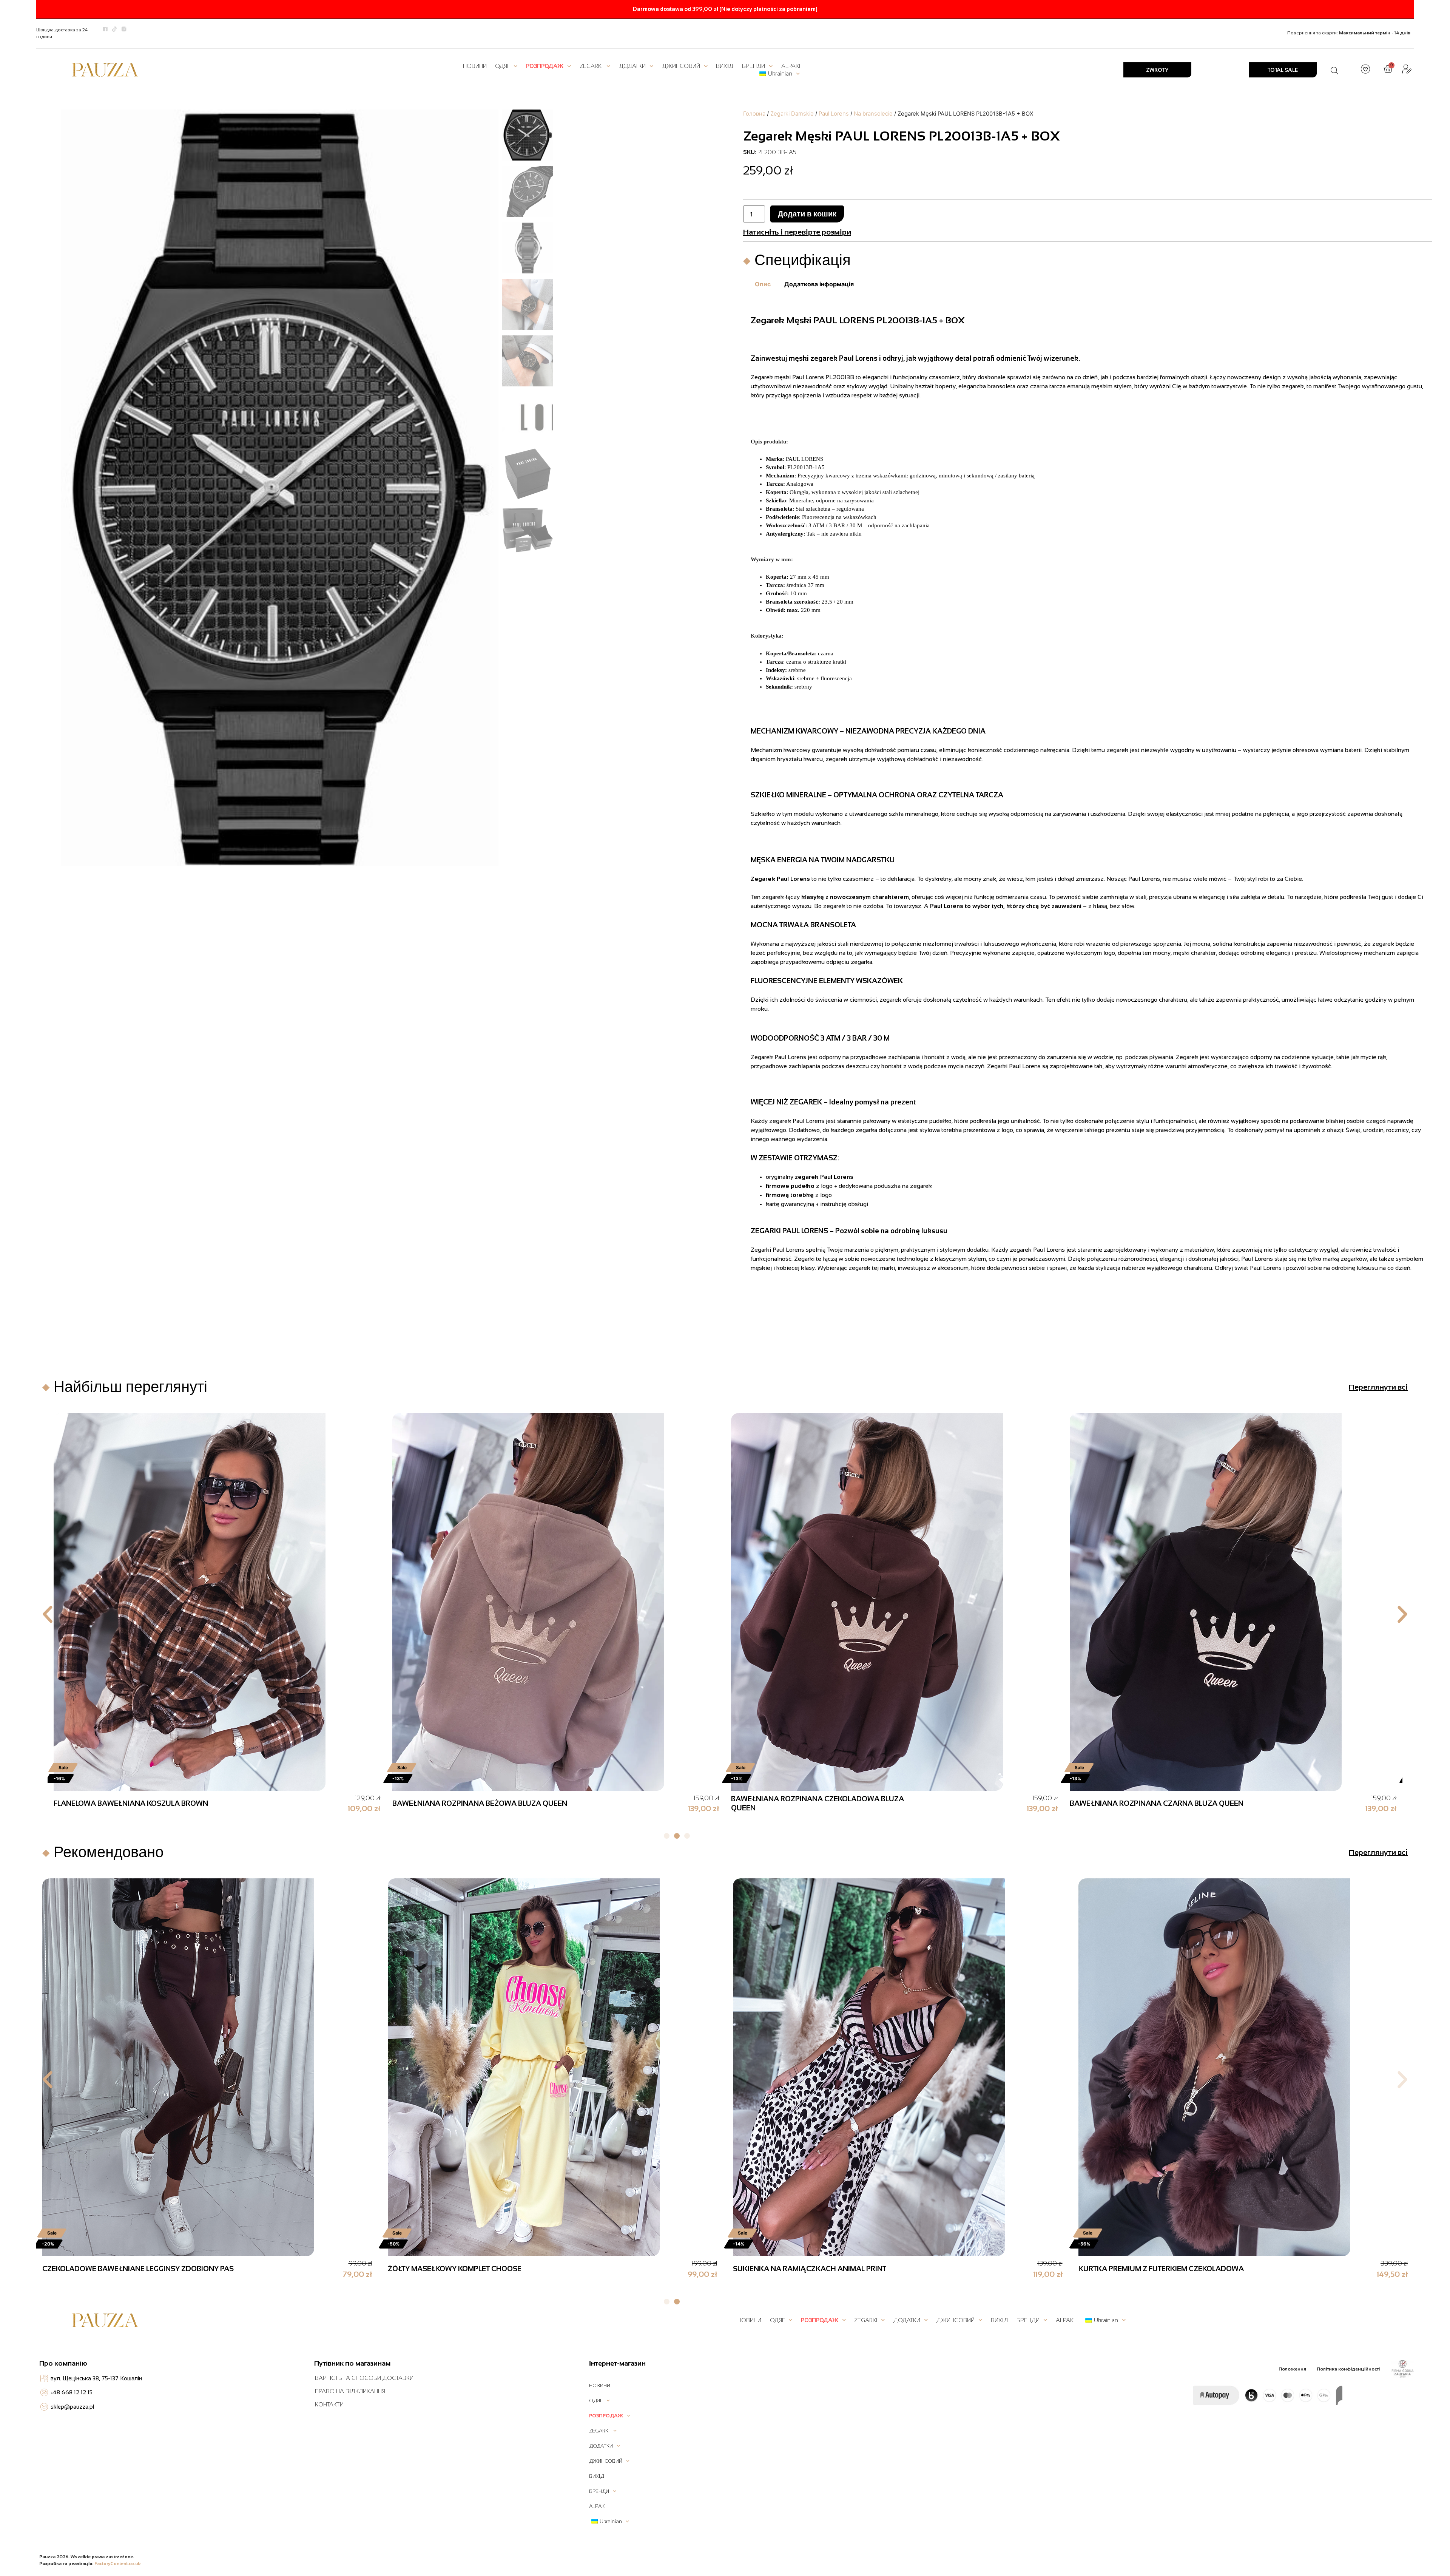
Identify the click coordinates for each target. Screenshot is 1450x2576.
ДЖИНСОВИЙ (681, 66)
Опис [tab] (763, 284)
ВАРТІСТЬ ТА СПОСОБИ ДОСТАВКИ (364, 2378)
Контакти (329, 2404)
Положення (1292, 2369)
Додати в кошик (807, 214)
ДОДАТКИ (632, 66)
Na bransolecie (873, 114)
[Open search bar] (1334, 70)
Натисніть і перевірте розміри (797, 232)
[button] (48, 1614)
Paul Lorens (834, 114)
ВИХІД (725, 66)
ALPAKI (791, 66)
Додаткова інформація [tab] (819, 284)
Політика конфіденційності (1348, 2369)
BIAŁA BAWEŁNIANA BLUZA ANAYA (1130, 1803)
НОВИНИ (475, 66)
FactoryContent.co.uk (118, 2564)
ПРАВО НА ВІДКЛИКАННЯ (350, 2391)
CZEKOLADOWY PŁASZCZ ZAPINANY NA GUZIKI (135, 1803)
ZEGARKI (591, 66)
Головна (754, 114)
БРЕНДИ (754, 66)
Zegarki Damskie (792, 114)
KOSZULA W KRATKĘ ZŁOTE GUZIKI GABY (461, 1803)
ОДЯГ (502, 66)
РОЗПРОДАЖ (545, 66)
